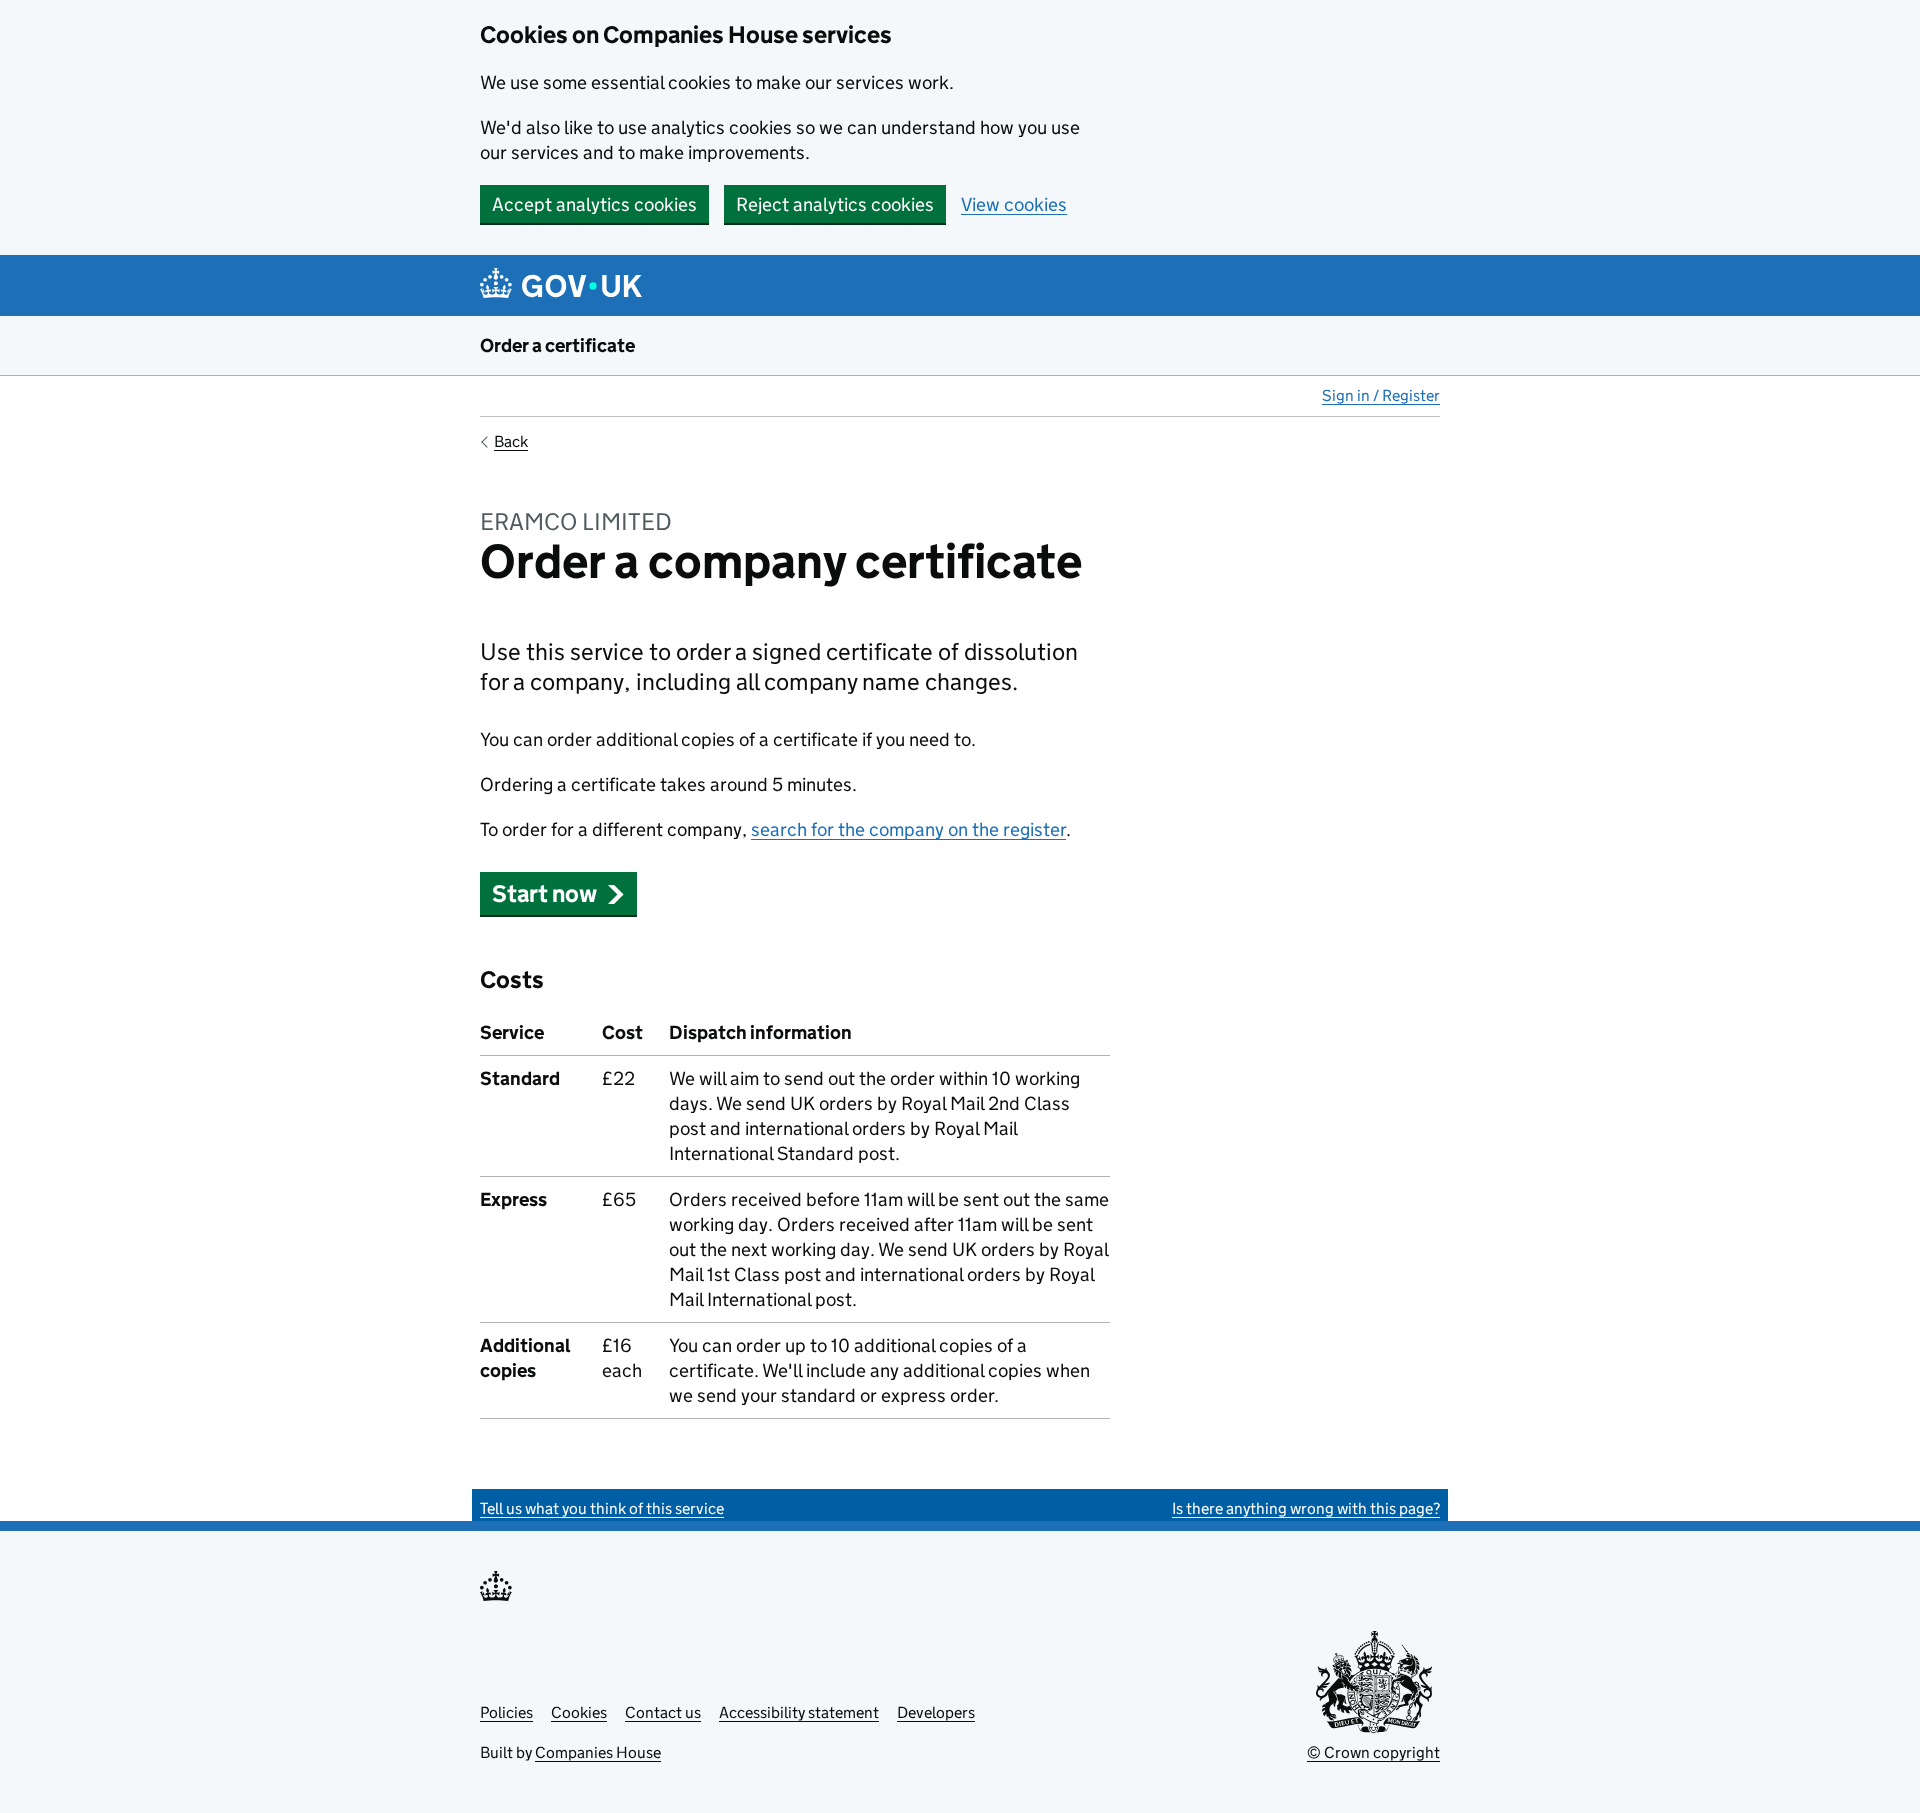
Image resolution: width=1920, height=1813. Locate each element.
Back (511, 441)
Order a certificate (557, 345)
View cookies (1014, 204)
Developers (936, 1712)
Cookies (579, 1712)
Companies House (598, 1752)
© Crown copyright (1373, 1752)
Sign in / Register (1381, 395)
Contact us (663, 1712)
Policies (506, 1712)
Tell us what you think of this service (602, 1508)
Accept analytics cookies (594, 204)
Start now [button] (544, 893)
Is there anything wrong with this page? (1306, 1508)
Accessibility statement (799, 1712)
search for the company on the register (908, 829)
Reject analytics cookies (835, 204)
